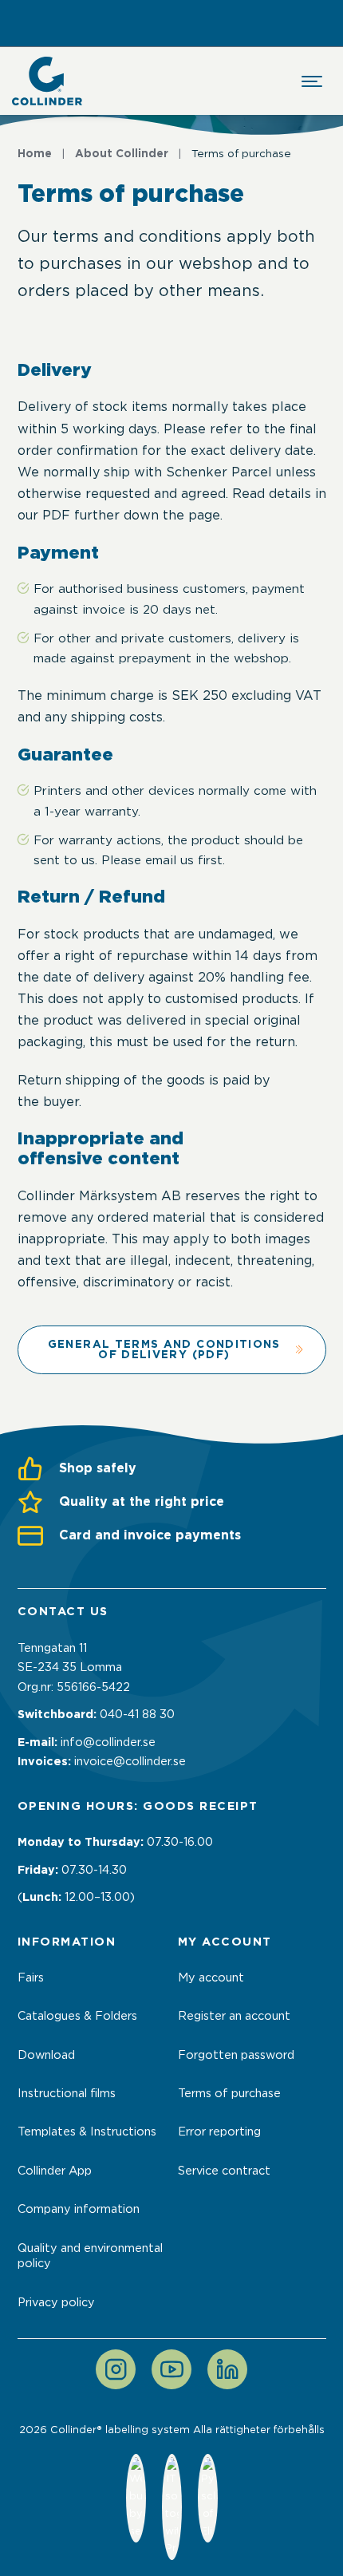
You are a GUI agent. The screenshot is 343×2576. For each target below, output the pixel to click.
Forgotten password (236, 2055)
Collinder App (55, 2171)
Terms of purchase (229, 2093)
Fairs (31, 1977)
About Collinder (122, 153)
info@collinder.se (108, 1742)
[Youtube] (171, 2369)
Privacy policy (56, 2302)
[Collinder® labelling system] (47, 81)
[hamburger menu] (312, 81)
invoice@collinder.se (130, 1761)
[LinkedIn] (227, 2369)
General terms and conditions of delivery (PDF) (164, 1349)
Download (46, 2055)
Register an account (234, 2016)
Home (35, 153)
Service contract (224, 2171)
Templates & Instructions (87, 2132)
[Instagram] (116, 2369)
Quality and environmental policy (90, 2256)
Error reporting (219, 2132)
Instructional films (67, 2093)
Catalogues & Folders (77, 2016)
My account (211, 1977)
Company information (79, 2209)
